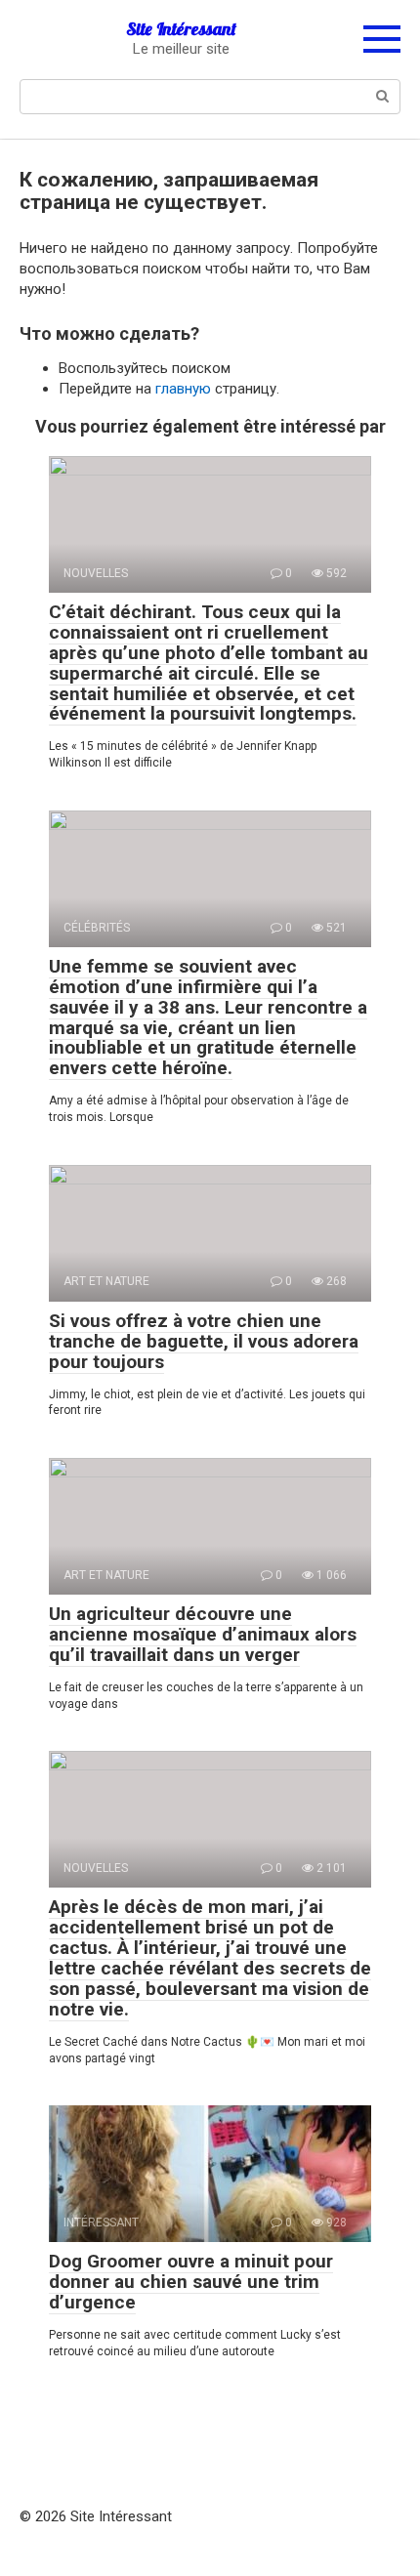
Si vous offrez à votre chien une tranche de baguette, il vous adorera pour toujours (204, 1341)
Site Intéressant (181, 29)
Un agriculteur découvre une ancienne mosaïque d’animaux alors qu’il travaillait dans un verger (203, 1634)
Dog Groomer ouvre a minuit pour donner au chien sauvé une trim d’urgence (191, 2282)
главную (183, 389)
